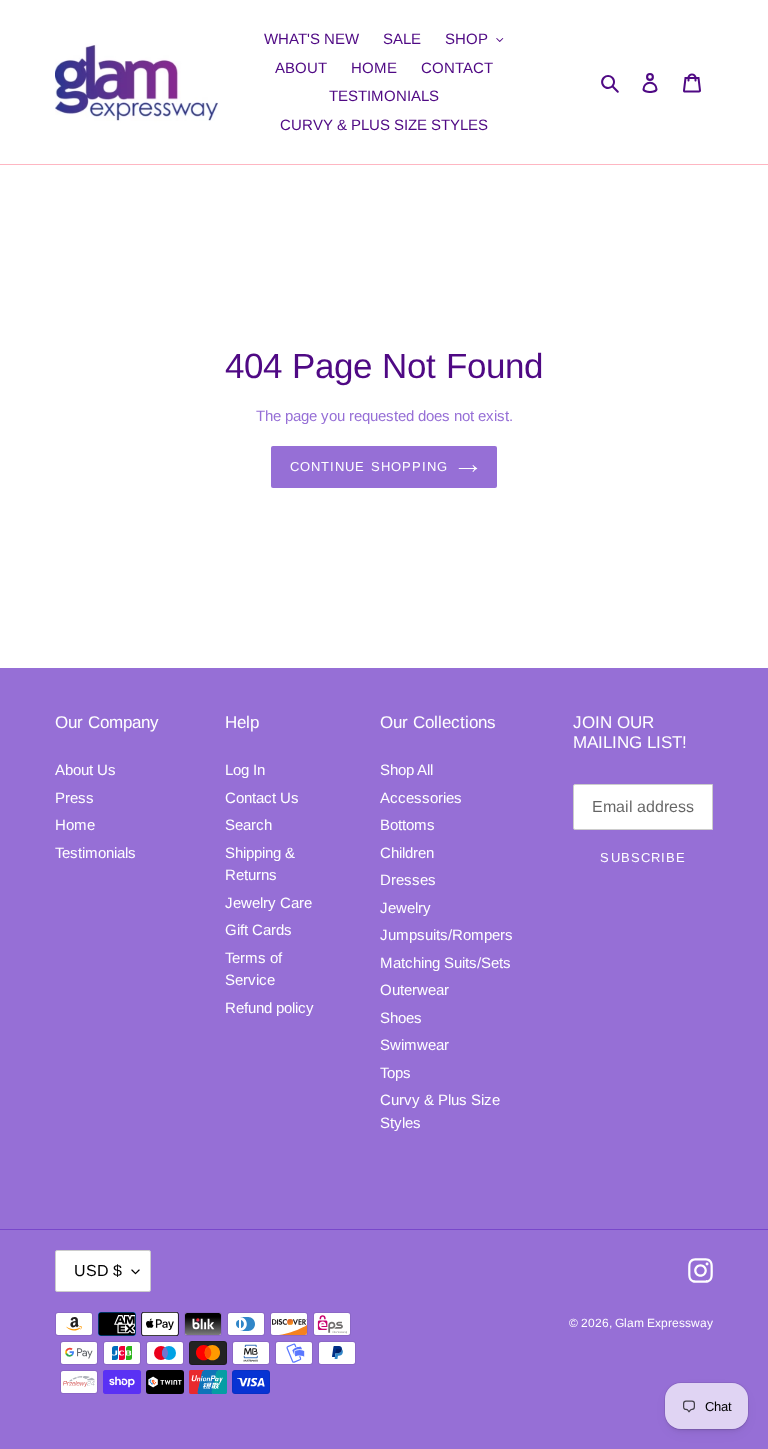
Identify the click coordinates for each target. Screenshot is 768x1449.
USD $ (98, 1270)
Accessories (421, 797)
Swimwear (414, 1044)
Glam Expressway (664, 1323)
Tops (395, 1072)
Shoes (401, 1017)
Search (248, 824)
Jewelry (405, 907)
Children (407, 852)
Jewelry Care (268, 902)
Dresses (408, 879)
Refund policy (269, 1007)
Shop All (406, 769)
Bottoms (407, 824)
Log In (245, 769)
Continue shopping (369, 466)
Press (74, 797)
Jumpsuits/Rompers (446, 934)
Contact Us (262, 797)
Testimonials (95, 852)
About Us (85, 769)
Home (75, 824)
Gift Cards (258, 929)
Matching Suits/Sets (445, 962)
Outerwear (414, 989)
